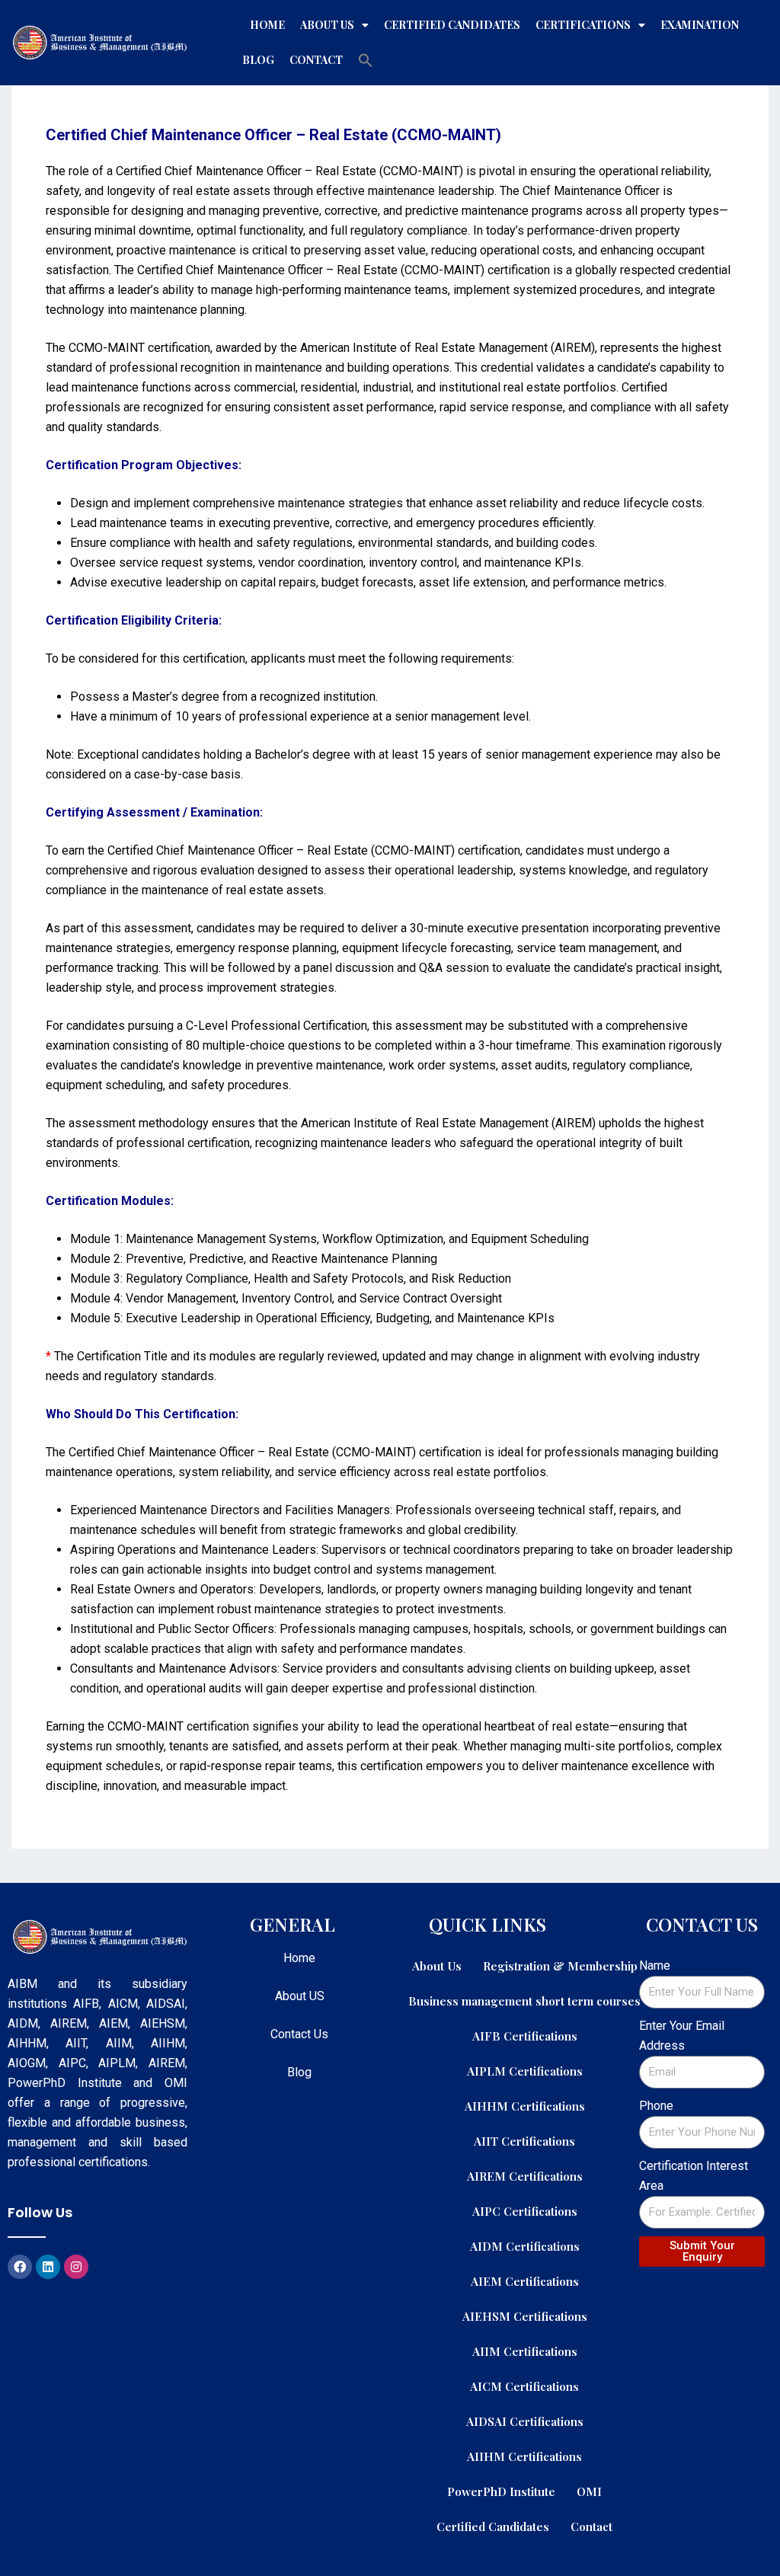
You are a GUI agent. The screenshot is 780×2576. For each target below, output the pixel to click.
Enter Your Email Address (682, 2036)
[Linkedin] (48, 2267)
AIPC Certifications (525, 2211)
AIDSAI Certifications (525, 2421)
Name (655, 1966)
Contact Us (299, 2034)
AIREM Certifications (525, 2176)
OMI (589, 2491)
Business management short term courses (524, 2001)
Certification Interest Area (694, 2176)
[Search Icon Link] (366, 60)
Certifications (583, 25)
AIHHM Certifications (525, 2106)
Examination (700, 25)
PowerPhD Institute (501, 2491)
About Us (327, 25)
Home (267, 25)
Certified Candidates (452, 25)
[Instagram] (76, 2267)
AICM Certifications (524, 2386)
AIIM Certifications (525, 2351)
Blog (258, 60)
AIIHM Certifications (524, 2456)
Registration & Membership (560, 1966)
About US (300, 1996)
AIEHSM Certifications (525, 2316)
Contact (316, 60)
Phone (656, 2106)
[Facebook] (20, 2267)
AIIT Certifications (524, 2141)
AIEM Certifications (525, 2281)
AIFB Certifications (525, 2036)
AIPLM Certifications (525, 2071)
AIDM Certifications (525, 2246)
